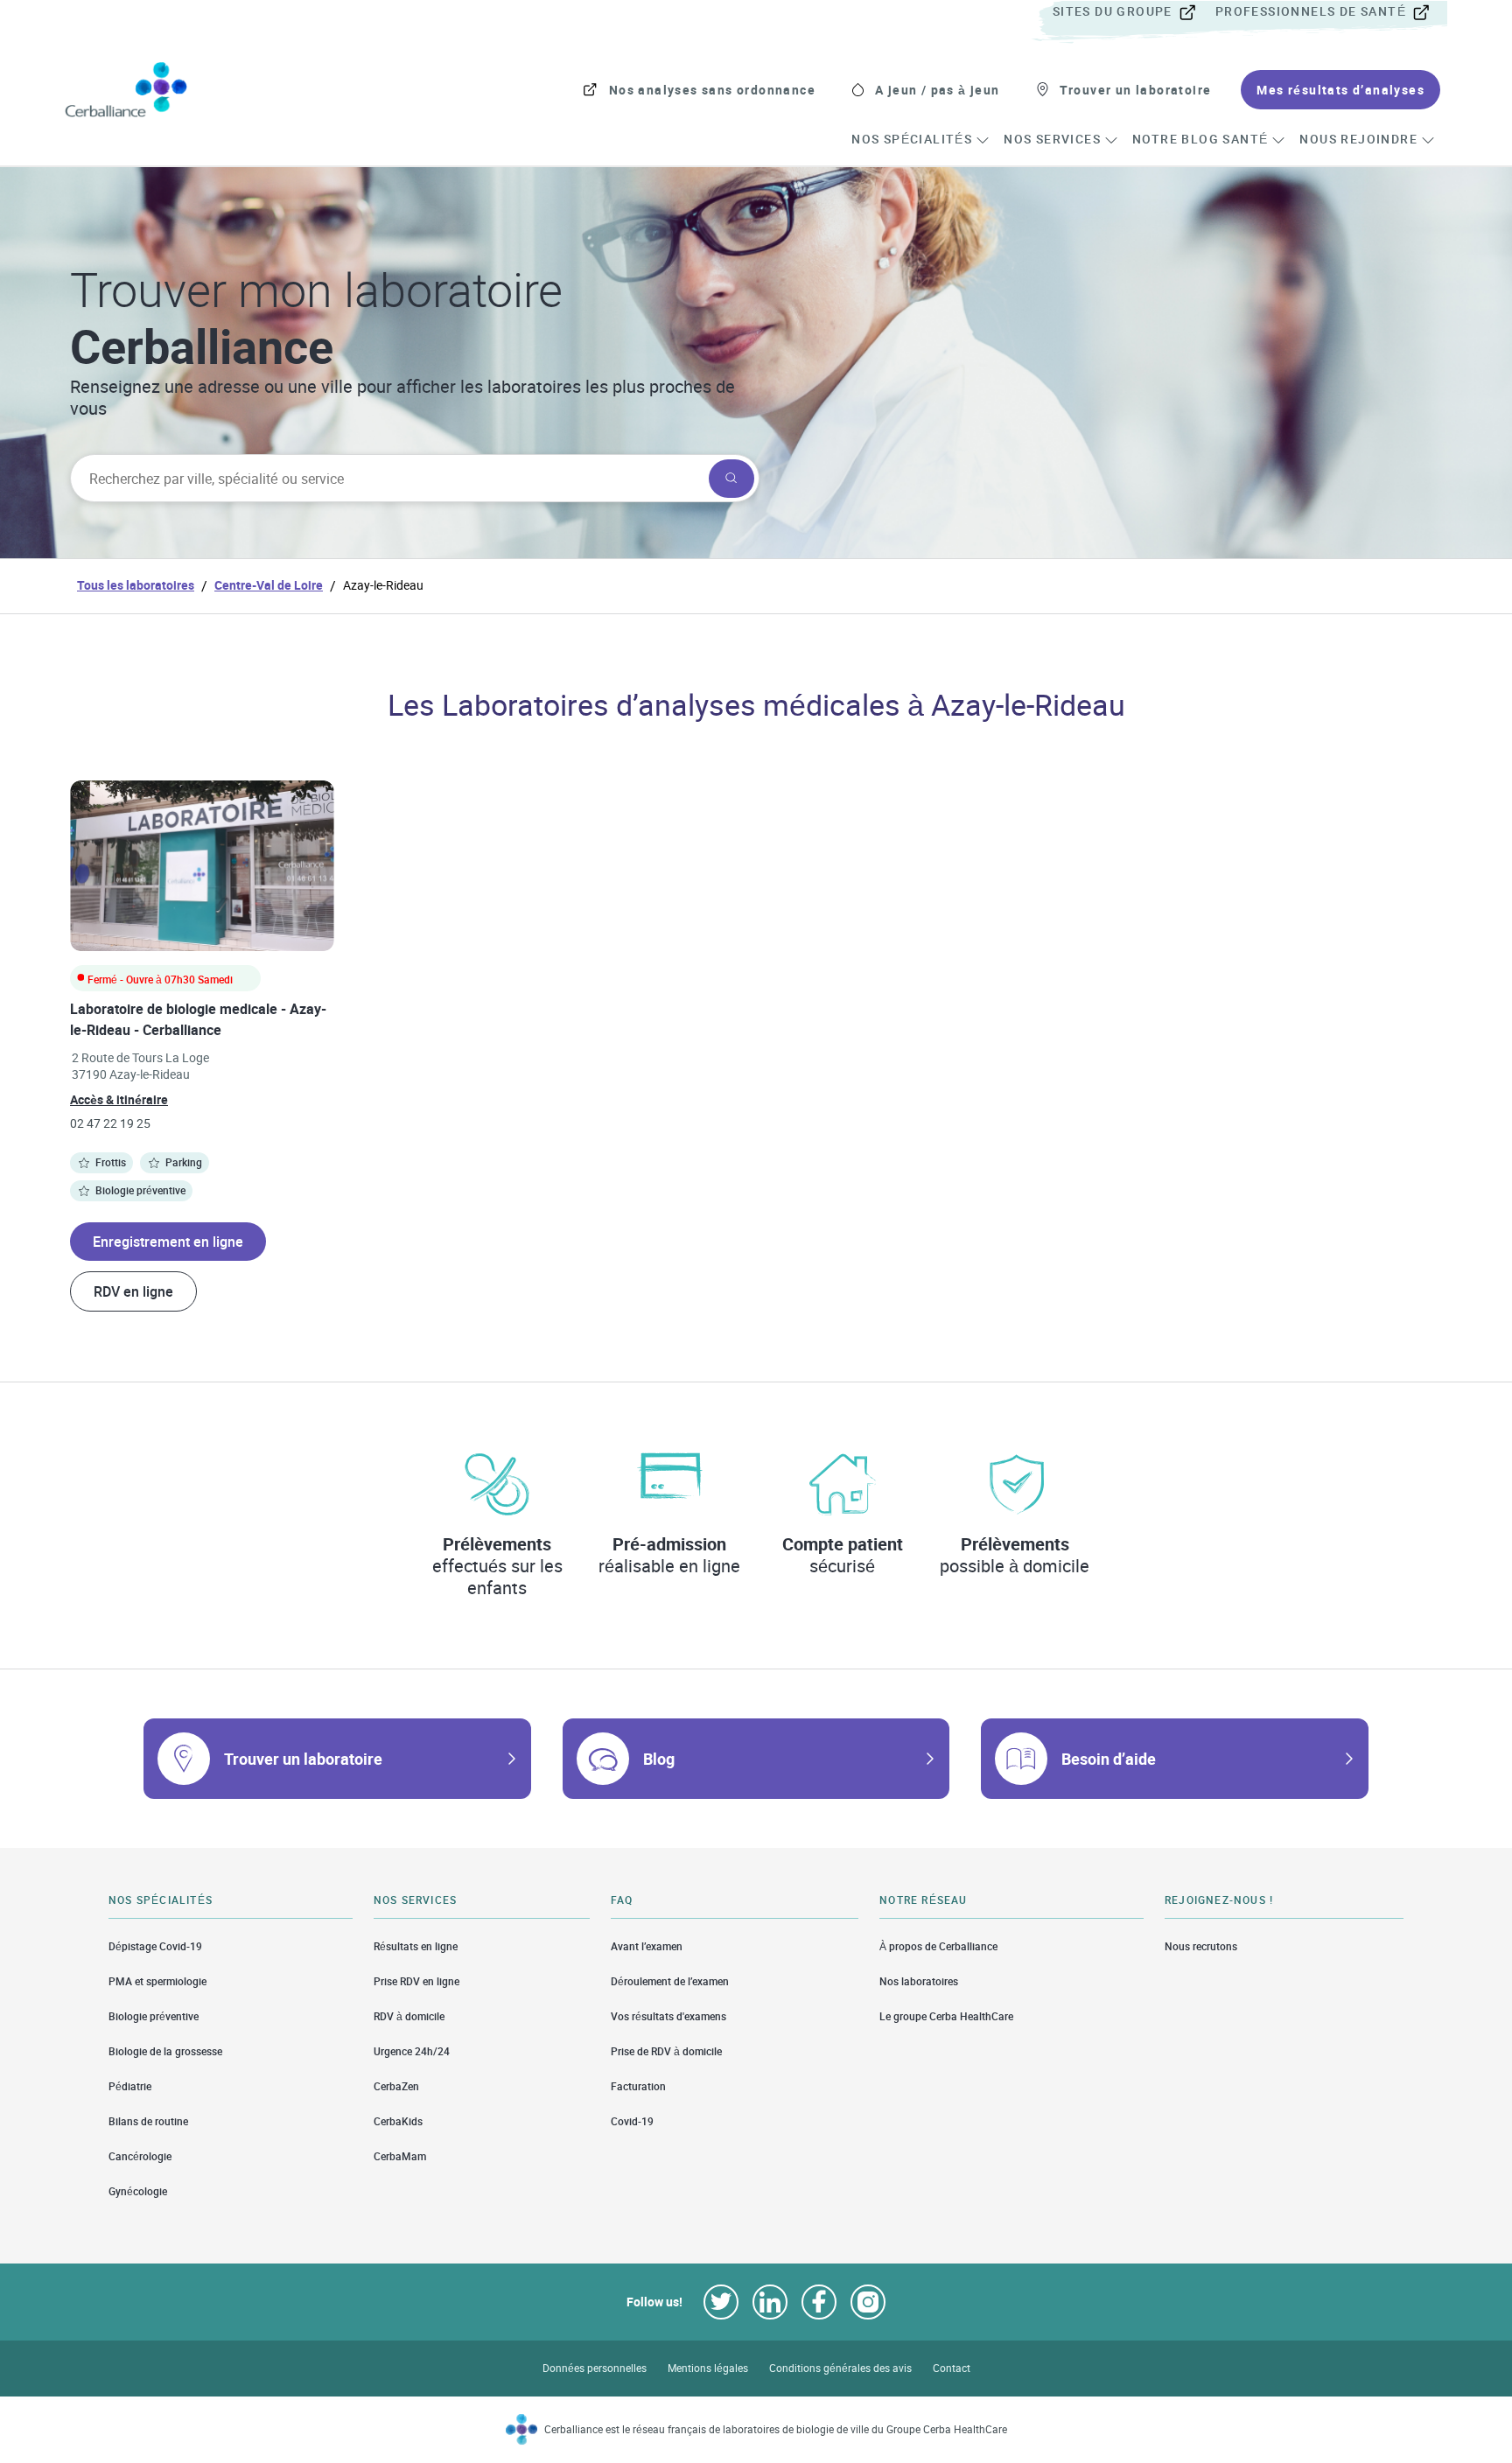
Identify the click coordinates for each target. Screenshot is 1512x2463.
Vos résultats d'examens (668, 2016)
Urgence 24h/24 (412, 2051)
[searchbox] (388, 479)
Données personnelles (595, 2368)
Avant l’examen (647, 1946)
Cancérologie (140, 2156)
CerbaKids (398, 2121)
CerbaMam (400, 2156)
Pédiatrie (130, 2086)
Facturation (638, 2086)
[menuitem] (1132, 12)
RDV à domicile (409, 2016)
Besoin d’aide (1109, 1759)
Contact (952, 2368)
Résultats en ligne (416, 1946)
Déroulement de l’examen (670, 1981)
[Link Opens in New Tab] (721, 2302)
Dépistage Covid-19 (155, 1946)
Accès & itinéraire (119, 1099)
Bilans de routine (148, 2121)
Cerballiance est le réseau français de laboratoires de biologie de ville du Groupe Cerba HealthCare (776, 2429)
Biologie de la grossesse (165, 2051)
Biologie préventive (154, 2016)
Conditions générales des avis (840, 2368)
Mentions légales (708, 2368)
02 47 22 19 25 (110, 1123)
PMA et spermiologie (157, 1981)
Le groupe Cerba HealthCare (946, 2016)
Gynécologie (138, 2191)
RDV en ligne (133, 1291)
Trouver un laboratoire (303, 1759)
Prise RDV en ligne (416, 1981)
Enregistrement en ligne (168, 1242)
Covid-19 (632, 2121)
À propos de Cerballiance (938, 1946)
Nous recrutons (1201, 1946)
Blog (659, 1759)
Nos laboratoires (919, 1981)
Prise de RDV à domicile (666, 2051)
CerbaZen (396, 2086)
